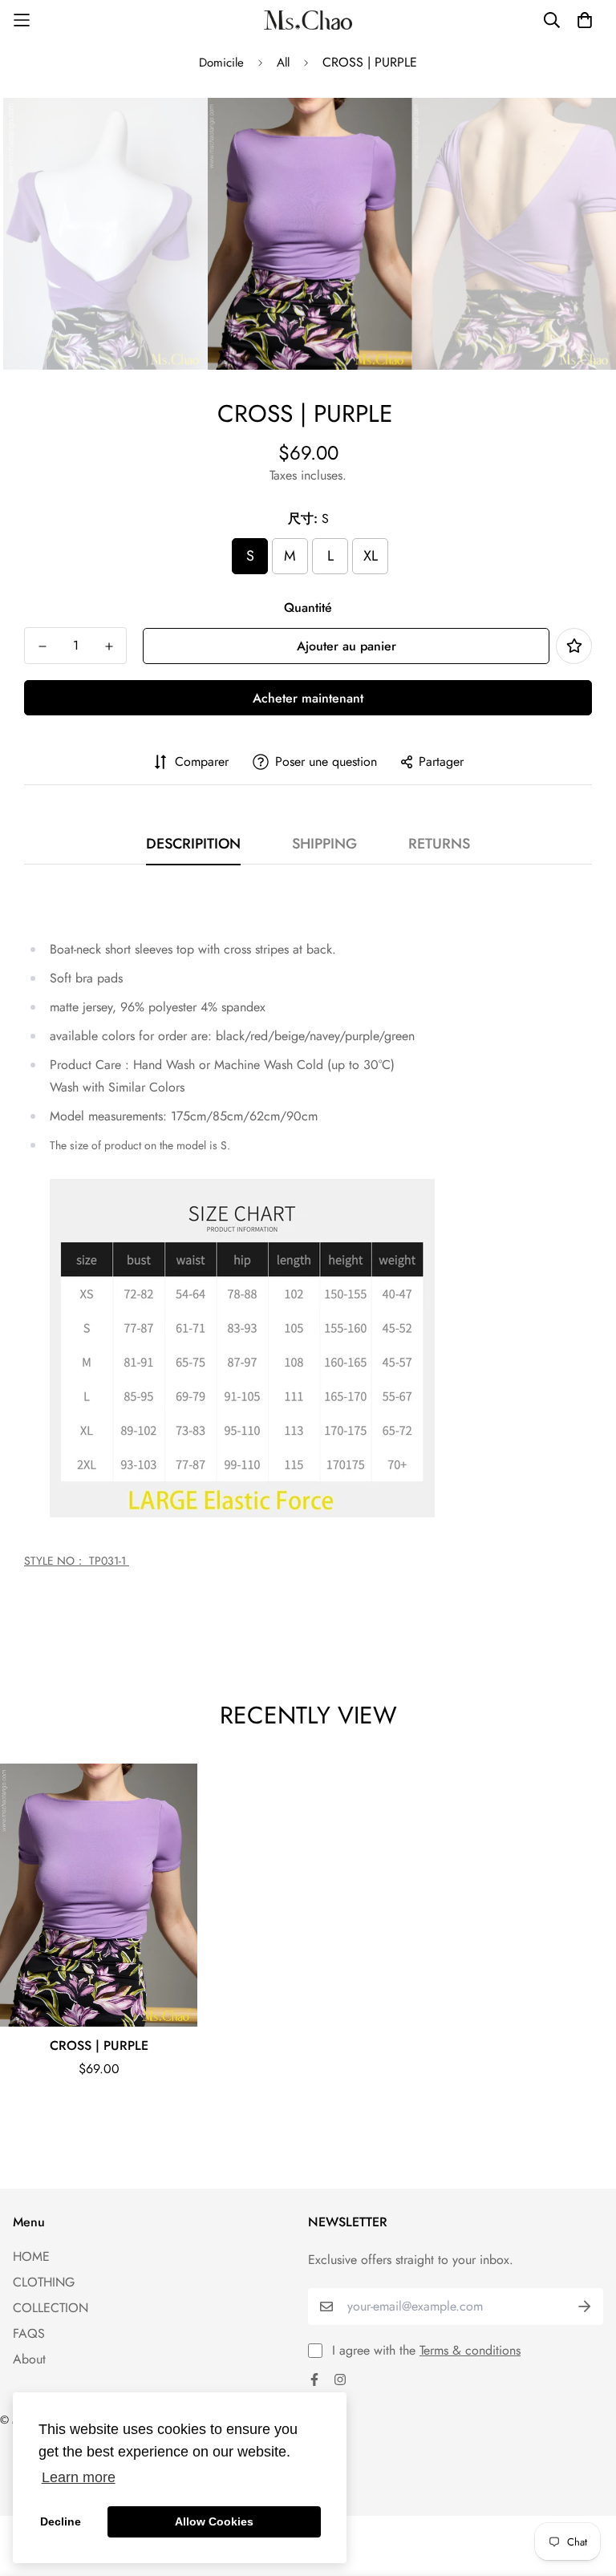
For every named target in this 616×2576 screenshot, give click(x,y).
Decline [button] (61, 2521)
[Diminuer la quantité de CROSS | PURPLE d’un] (42, 646)
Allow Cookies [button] (214, 2521)
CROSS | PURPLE (99, 2045)
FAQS (29, 2333)
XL (371, 556)
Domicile (221, 63)
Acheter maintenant (308, 698)
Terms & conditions (470, 2350)
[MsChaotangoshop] (308, 20)
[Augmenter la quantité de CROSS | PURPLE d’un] (109, 646)
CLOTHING (44, 2282)
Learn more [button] (79, 2477)
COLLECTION (51, 2308)
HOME (31, 2256)
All (283, 63)
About (29, 2359)
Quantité (308, 608)
